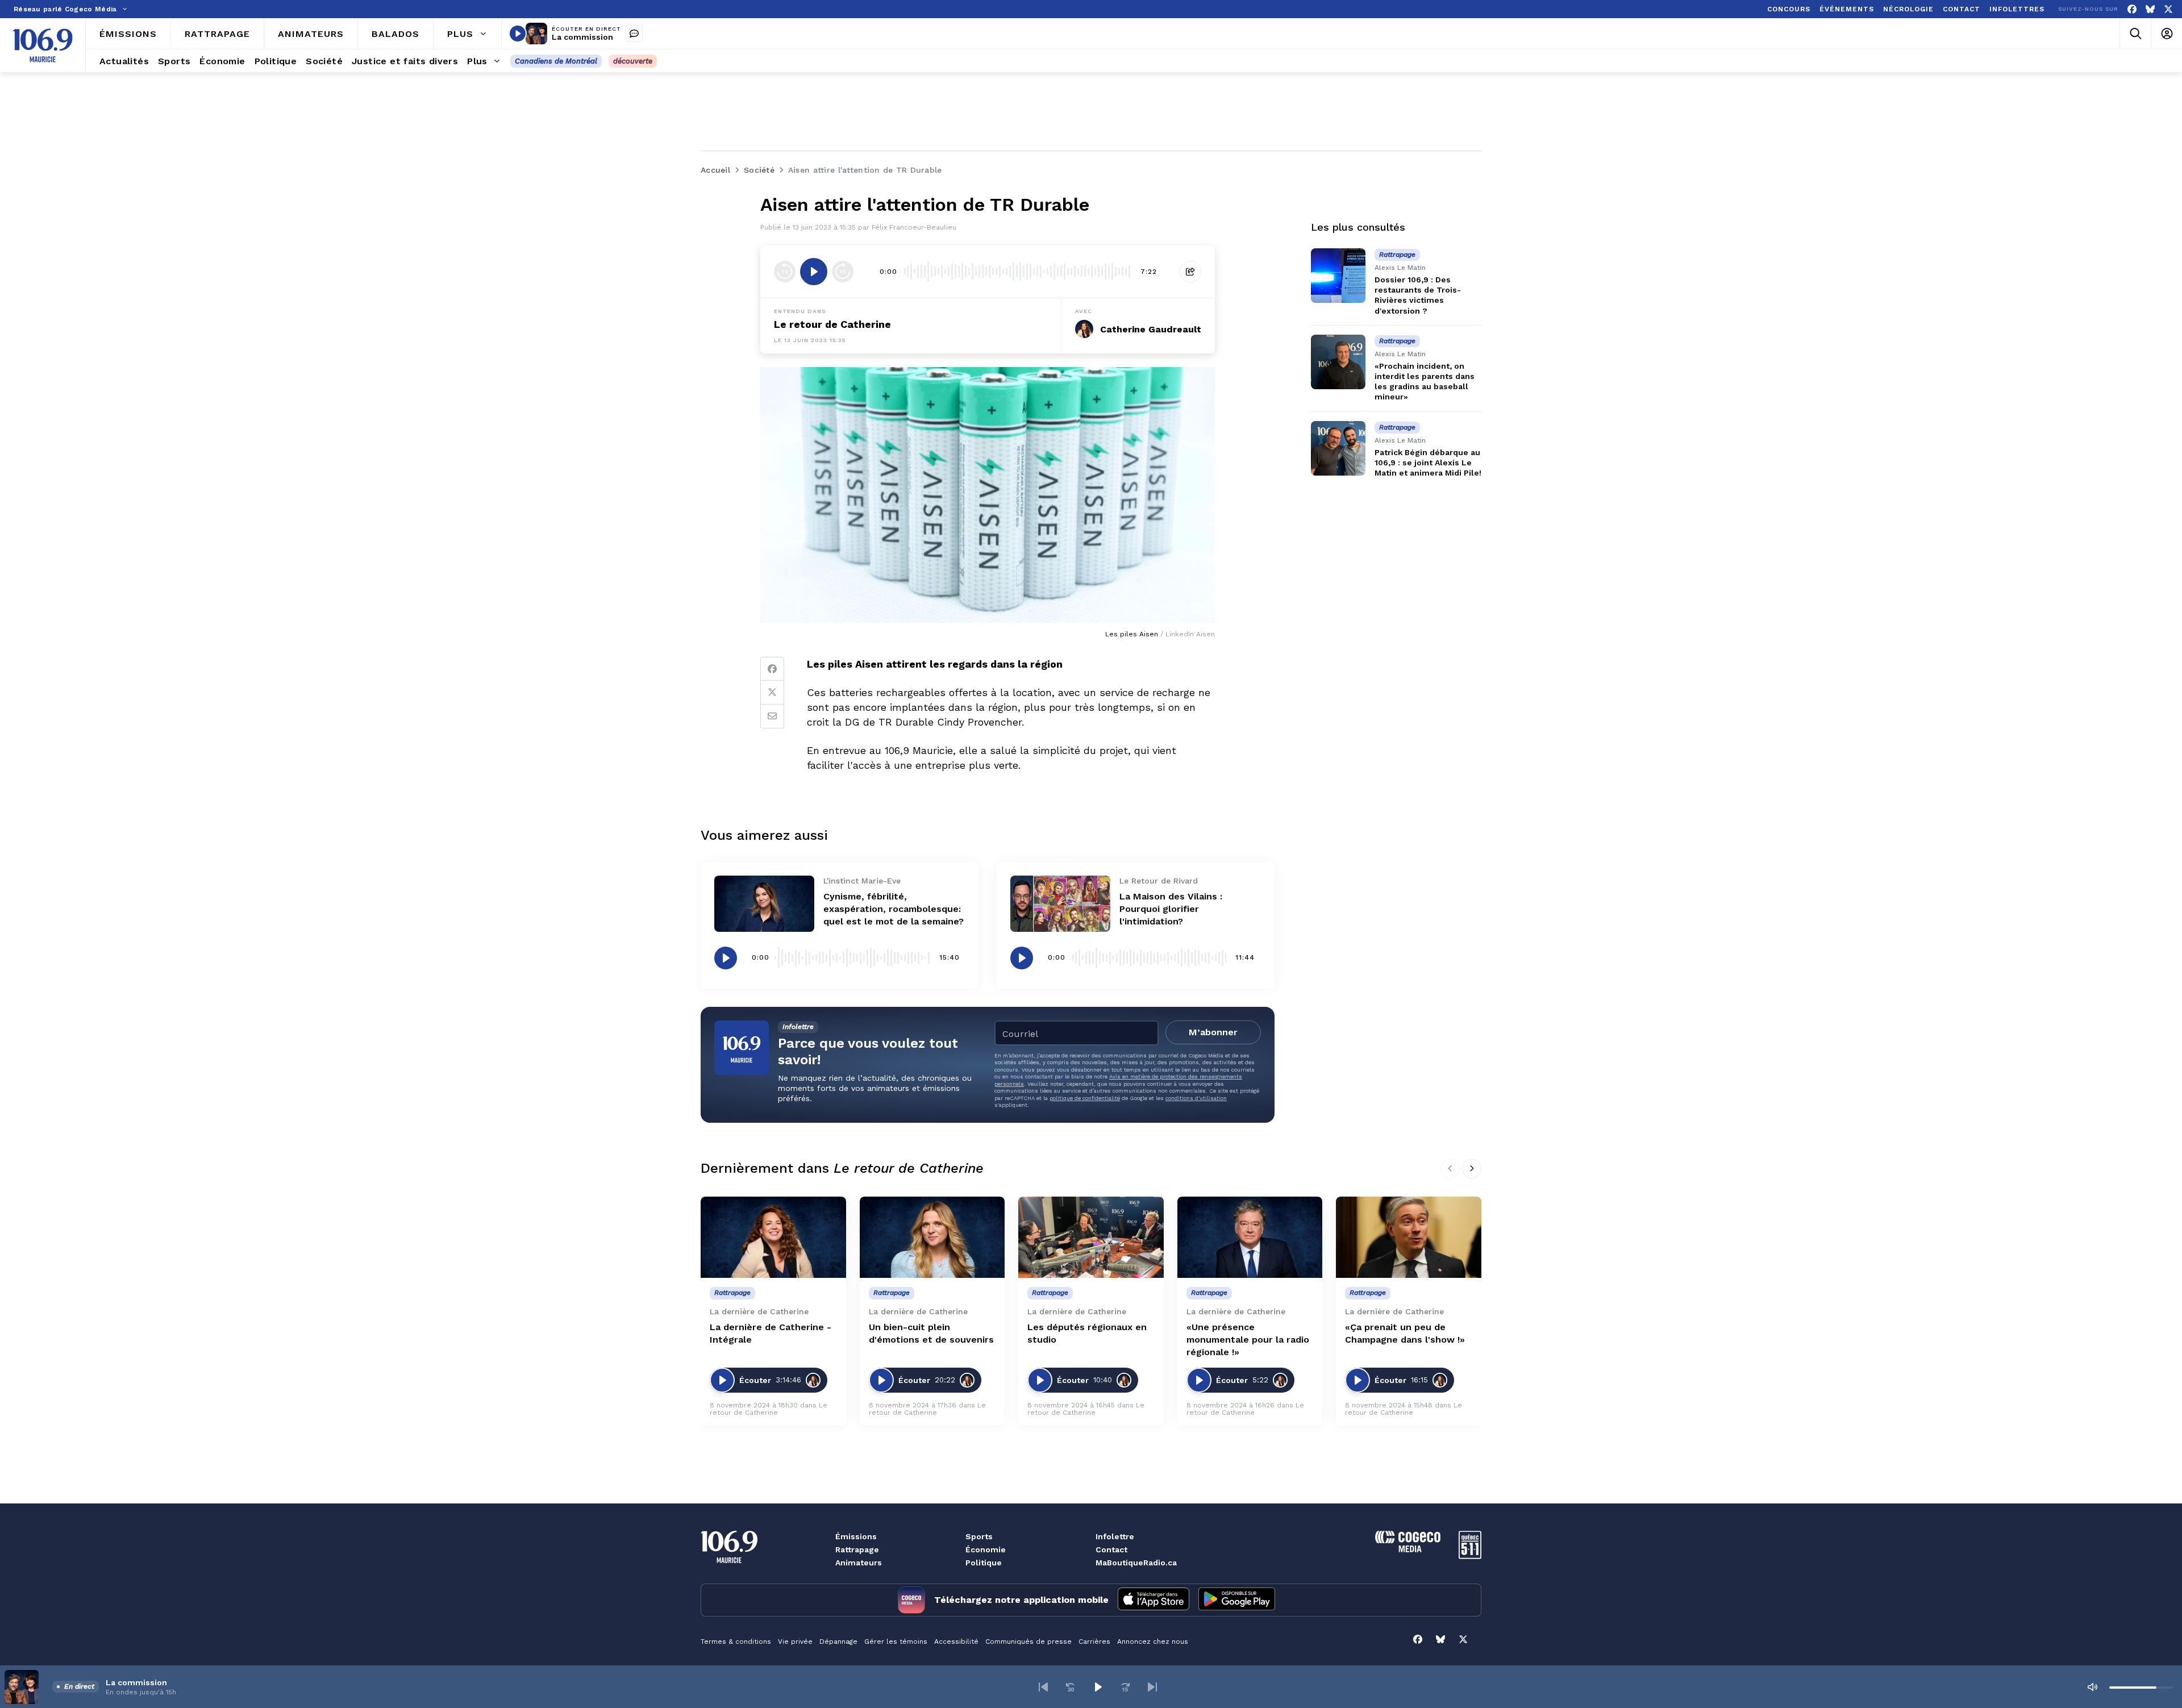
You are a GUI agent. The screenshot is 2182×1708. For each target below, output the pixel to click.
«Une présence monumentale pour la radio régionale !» (1248, 1340)
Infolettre (1115, 1536)
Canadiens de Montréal (556, 61)
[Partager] (1190, 272)
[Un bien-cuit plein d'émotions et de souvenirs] (932, 1238)
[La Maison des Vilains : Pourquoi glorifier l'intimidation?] (1060, 904)
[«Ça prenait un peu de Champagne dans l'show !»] (1409, 1238)
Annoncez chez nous (1153, 1642)
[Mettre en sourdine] (2092, 1687)
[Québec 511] (1470, 1556)
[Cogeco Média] (1408, 1549)
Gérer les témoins (896, 1642)
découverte (633, 61)
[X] (2168, 9)
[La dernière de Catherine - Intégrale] (773, 1238)
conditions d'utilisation (1196, 1098)
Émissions (856, 1536)
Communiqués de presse (1028, 1642)
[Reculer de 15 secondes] (785, 272)
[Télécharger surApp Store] (1154, 1600)
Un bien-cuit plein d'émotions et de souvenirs (931, 1333)
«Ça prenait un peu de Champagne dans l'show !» (1405, 1333)
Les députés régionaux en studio (1087, 1333)
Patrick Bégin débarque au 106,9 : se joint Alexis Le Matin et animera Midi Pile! (1428, 463)
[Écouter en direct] (518, 34)
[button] (1043, 1687)
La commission (582, 37)
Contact (1111, 1549)
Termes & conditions (736, 1642)
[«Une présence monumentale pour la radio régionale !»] (1250, 1238)
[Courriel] (772, 716)
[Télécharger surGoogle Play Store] (1237, 1600)
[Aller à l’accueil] (43, 45)
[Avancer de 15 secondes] (843, 272)
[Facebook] (2132, 9)
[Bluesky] (2150, 9)
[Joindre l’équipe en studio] (634, 34)
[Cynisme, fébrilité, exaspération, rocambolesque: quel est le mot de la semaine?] (764, 904)
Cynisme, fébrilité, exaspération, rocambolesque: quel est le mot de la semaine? (894, 909)
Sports (979, 1536)
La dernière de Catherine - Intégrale (771, 1333)
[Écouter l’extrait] (814, 272)
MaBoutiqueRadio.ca (1136, 1563)
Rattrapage (857, 1549)
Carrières (1094, 1642)
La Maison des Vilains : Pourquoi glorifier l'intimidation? (1171, 909)
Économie (986, 1549)
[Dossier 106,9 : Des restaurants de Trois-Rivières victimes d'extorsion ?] (1338, 276)
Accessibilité (956, 1642)
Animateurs (859, 1563)
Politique (984, 1563)
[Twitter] (772, 693)
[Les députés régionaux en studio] (1091, 1238)
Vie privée (795, 1642)
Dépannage (838, 1642)
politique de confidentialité (1085, 1098)
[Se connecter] (2166, 34)
